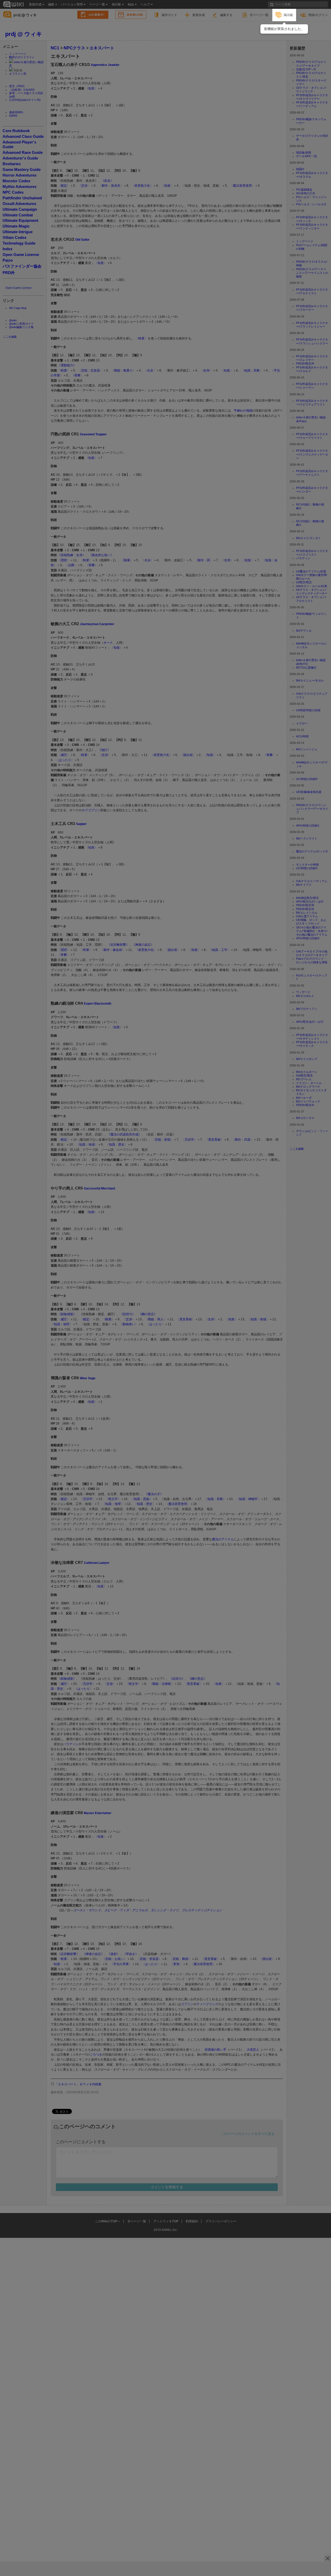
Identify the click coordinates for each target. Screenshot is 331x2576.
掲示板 (288, 15)
